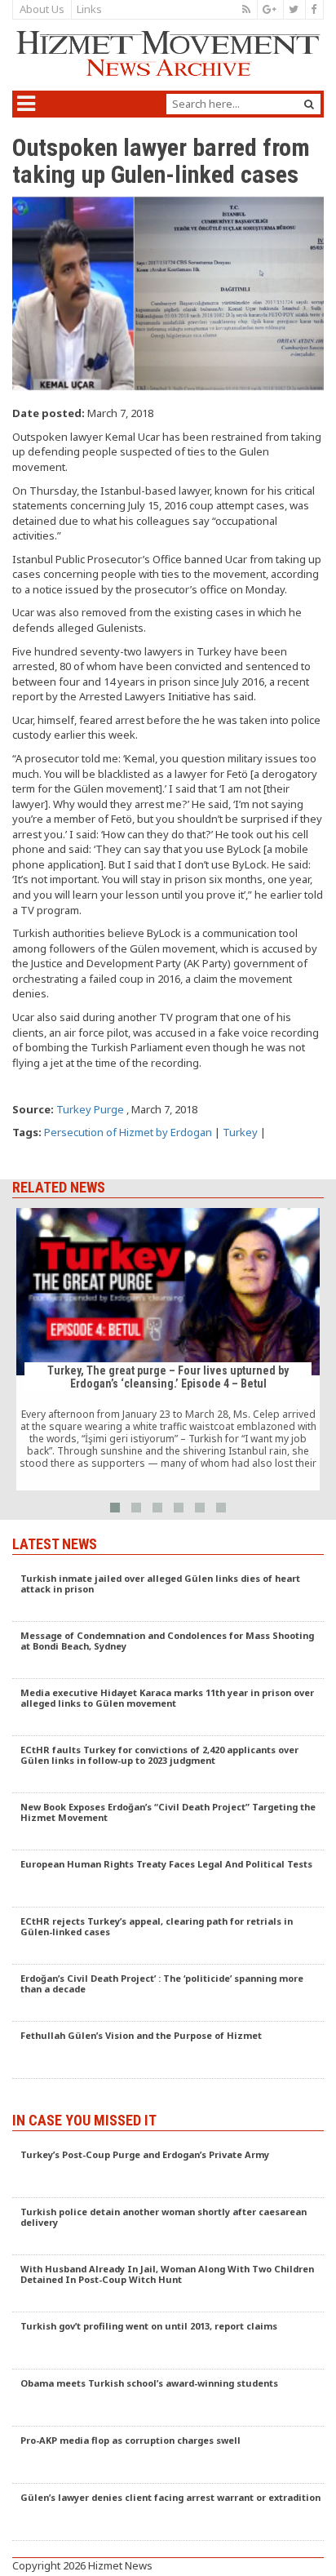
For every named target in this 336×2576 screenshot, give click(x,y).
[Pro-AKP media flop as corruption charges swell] (168, 2455)
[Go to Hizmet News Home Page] (168, 53)
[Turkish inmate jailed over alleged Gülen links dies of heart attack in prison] (168, 1593)
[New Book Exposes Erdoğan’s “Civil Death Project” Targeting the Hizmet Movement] (168, 1822)
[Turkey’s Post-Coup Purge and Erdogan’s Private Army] (168, 2170)
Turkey (240, 1132)
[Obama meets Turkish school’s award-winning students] (168, 2398)
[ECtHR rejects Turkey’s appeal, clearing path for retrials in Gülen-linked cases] (168, 1936)
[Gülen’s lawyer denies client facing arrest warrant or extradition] (168, 2512)
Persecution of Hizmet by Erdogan (128, 1132)
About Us (42, 9)
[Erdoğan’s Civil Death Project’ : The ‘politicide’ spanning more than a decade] (168, 1993)
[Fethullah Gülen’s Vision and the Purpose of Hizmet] (168, 2050)
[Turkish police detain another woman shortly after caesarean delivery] (168, 2227)
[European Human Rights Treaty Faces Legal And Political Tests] (168, 1879)
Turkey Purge (90, 1109)
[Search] (309, 104)
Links (89, 9)
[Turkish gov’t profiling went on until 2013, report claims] (168, 2341)
